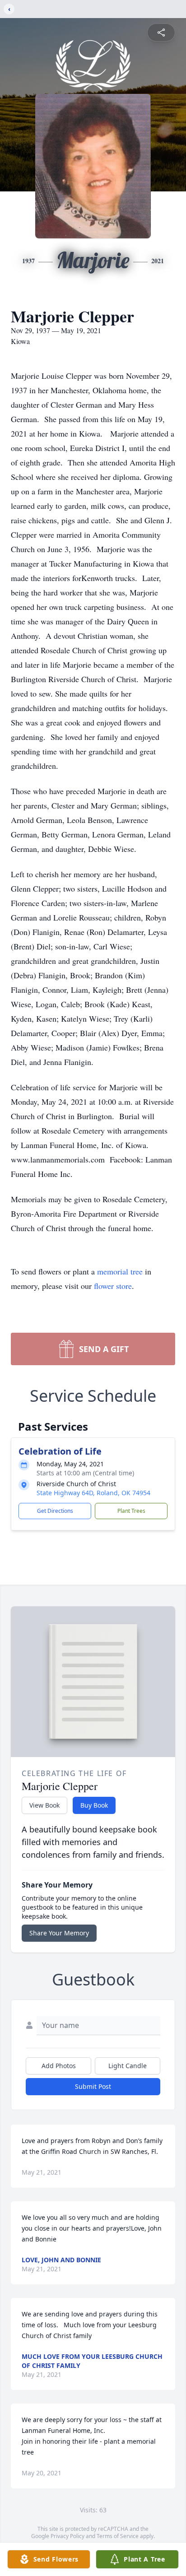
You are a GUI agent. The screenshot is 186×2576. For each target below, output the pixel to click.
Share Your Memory (59, 1933)
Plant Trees (131, 1511)
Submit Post (93, 2086)
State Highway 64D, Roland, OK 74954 (93, 1493)
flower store (113, 1286)
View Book (44, 1805)
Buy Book (94, 1805)
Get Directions (55, 1511)
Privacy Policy (67, 2536)
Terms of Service (118, 2536)
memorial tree (120, 1271)
